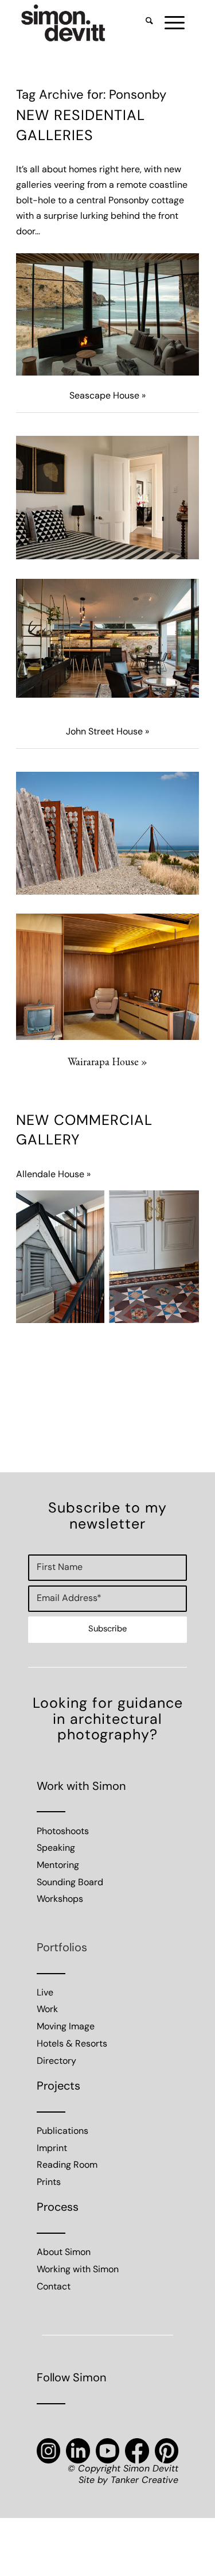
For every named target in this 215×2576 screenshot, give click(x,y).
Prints (49, 2183)
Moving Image (66, 2027)
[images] (89, 23)
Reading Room (67, 2165)
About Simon (64, 2253)
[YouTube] (107, 2451)
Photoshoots (63, 1832)
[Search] (144, 23)
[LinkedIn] (78, 2451)
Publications (62, 2132)
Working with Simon (78, 2270)
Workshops (60, 1900)
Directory (56, 2061)
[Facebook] (137, 2451)
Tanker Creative (144, 2481)
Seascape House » (107, 396)
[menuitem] (144, 23)
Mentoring (58, 1866)
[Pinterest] (167, 2451)
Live (45, 1993)
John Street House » (107, 732)
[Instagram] (48, 2451)
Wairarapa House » (107, 1061)
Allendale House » (53, 1175)
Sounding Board (70, 1883)
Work (47, 2010)
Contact (54, 2287)
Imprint (52, 2149)
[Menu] (169, 23)
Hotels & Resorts (72, 2044)
